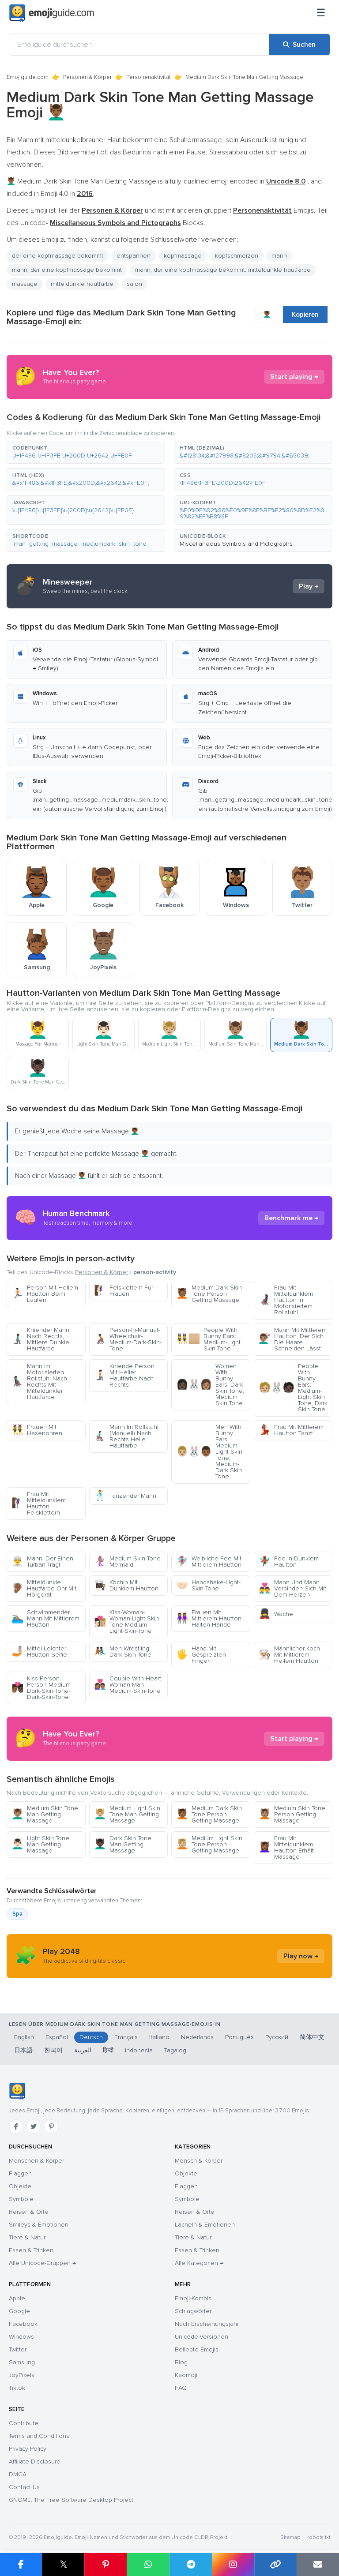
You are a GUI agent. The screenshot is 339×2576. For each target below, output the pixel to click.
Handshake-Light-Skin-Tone (208, 1585)
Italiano (159, 2037)
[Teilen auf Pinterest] (105, 2565)
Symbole (21, 2199)
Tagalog (175, 2050)
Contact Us (24, 2487)
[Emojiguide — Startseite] (17, 2091)
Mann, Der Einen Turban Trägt (42, 1562)
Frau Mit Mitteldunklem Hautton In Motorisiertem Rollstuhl (286, 1300)
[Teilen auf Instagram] (233, 2565)
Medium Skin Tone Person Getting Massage (292, 1814)
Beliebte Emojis (197, 2349)
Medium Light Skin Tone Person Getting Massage (209, 1844)
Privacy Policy (28, 2449)
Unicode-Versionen (202, 2337)
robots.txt (319, 2537)
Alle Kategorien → (199, 2263)
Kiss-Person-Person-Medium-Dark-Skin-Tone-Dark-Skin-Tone (42, 1688)
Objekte (20, 2186)
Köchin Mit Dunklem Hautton (126, 1585)
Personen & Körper (87, 77)
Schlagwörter (193, 2311)
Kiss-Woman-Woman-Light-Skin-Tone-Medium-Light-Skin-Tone (127, 1622)
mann (279, 256)
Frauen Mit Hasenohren (37, 1430)
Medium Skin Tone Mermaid (127, 1562)
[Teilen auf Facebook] (21, 2565)
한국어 (53, 2050)
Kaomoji (186, 2375)
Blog (181, 2362)
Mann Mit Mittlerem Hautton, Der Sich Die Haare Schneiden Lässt (293, 1339)
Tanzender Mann (125, 1496)
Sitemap (290, 2537)
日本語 (23, 2050)
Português (239, 2037)
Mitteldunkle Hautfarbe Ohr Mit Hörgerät (44, 1588)
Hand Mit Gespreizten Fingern (201, 1655)
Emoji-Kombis (193, 2298)
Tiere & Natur (27, 2237)
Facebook (23, 2324)
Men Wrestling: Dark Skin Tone (123, 1652)
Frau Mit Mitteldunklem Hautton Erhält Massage (286, 1847)
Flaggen (20, 2173)
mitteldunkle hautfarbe (82, 284)
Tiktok (17, 2388)
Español (57, 2037)
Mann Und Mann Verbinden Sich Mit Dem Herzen (292, 1588)
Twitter (18, 2349)
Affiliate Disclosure (35, 2462)
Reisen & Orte (29, 2212)
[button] (86, 452)
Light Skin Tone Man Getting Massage (40, 1844)
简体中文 (312, 2037)
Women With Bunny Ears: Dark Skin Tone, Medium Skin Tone (210, 1385)
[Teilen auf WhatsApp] (148, 2565)
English (24, 2037)
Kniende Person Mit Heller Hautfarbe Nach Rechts (124, 1375)
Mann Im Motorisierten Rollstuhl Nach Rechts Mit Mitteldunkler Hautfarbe (39, 1382)
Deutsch (91, 2037)
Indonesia (139, 2050)
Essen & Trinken (31, 2250)
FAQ (181, 2388)
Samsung (22, 2362)
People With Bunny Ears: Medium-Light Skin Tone (208, 1339)
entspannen (134, 256)
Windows (21, 2337)
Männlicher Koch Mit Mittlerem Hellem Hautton (289, 1655)
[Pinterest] (51, 2126)
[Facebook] (16, 2126)
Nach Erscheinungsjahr (207, 2324)
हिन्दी (108, 2050)
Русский (277, 2037)
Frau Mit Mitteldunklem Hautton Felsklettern (39, 1503)
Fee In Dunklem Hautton (289, 1562)
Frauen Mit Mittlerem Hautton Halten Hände (209, 1618)
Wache (276, 1614)
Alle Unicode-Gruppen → (42, 2263)
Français (126, 2037)
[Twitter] (34, 2126)
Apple (17, 2298)
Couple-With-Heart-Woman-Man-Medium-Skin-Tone (128, 1685)
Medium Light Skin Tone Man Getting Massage (127, 1814)
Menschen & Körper (36, 2161)
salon (134, 284)
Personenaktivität (149, 77)
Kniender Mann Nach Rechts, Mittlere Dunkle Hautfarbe (40, 1339)
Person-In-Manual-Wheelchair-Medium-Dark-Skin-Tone (128, 1339)
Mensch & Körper (199, 2161)
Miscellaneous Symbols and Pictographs (236, 544)
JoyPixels (22, 2375)
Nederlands (197, 2037)
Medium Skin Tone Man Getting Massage (45, 1814)
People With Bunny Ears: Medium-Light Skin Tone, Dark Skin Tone (293, 1388)
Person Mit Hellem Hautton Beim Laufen (45, 1294)
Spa (17, 1914)
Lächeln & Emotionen (205, 2225)
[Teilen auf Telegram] (191, 2565)
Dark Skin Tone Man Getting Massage (123, 1844)
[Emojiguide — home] (52, 13)
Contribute (24, 2423)
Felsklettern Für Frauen (124, 1291)
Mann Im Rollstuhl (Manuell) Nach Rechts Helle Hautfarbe (126, 1436)
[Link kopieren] (275, 2565)
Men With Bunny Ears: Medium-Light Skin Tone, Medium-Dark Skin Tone (209, 1452)
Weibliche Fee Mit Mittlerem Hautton (209, 1562)
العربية (83, 2050)
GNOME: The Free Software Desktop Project (71, 2500)
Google (19, 2311)
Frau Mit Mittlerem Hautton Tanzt (291, 1430)
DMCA (18, 2474)
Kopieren (305, 315)
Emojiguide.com (28, 77)
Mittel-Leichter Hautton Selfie (39, 1652)
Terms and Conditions (39, 2436)
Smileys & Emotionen (39, 2225)
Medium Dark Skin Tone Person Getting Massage (209, 1294)
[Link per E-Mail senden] (318, 2565)
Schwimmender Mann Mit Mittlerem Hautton (45, 1618)
